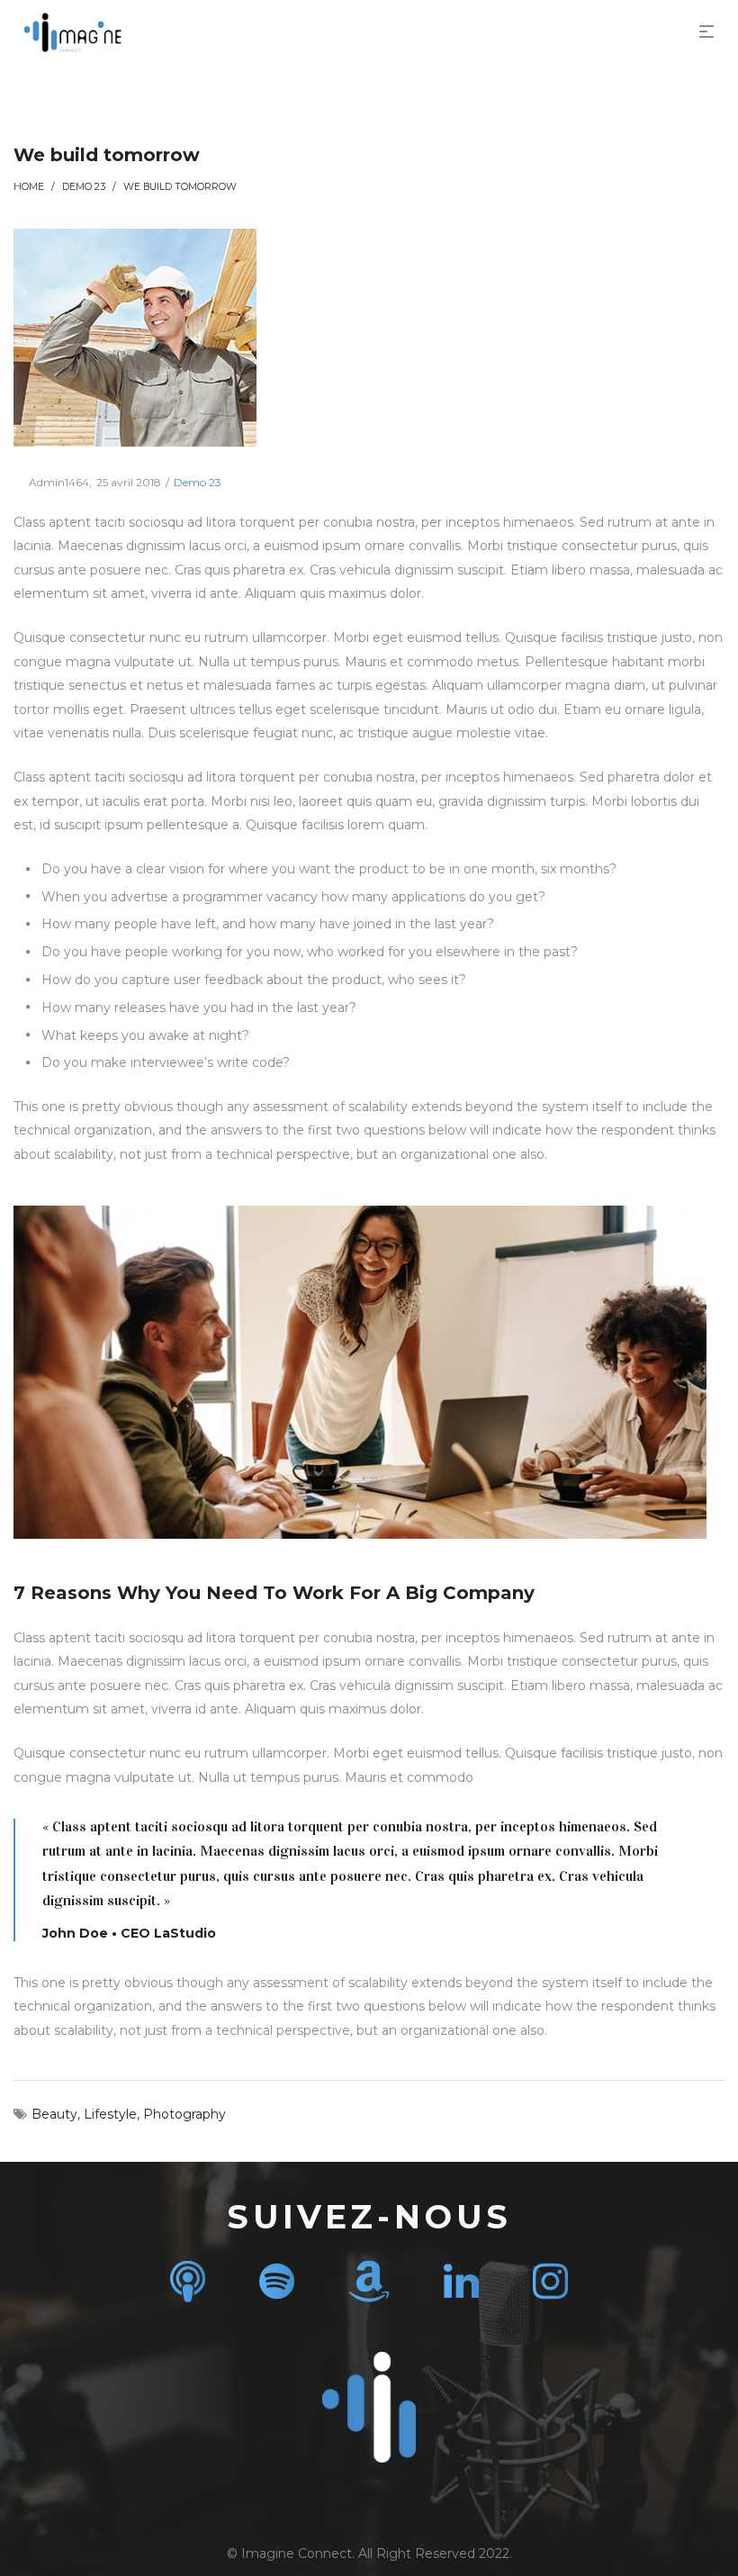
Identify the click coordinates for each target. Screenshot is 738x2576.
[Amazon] (369, 2281)
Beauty (54, 2114)
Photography (184, 2114)
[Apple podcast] (188, 2281)
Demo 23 (84, 187)
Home (29, 187)
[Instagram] (550, 2281)
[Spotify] (277, 2281)
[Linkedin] (461, 2281)
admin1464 (51, 482)
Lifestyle (110, 2114)
